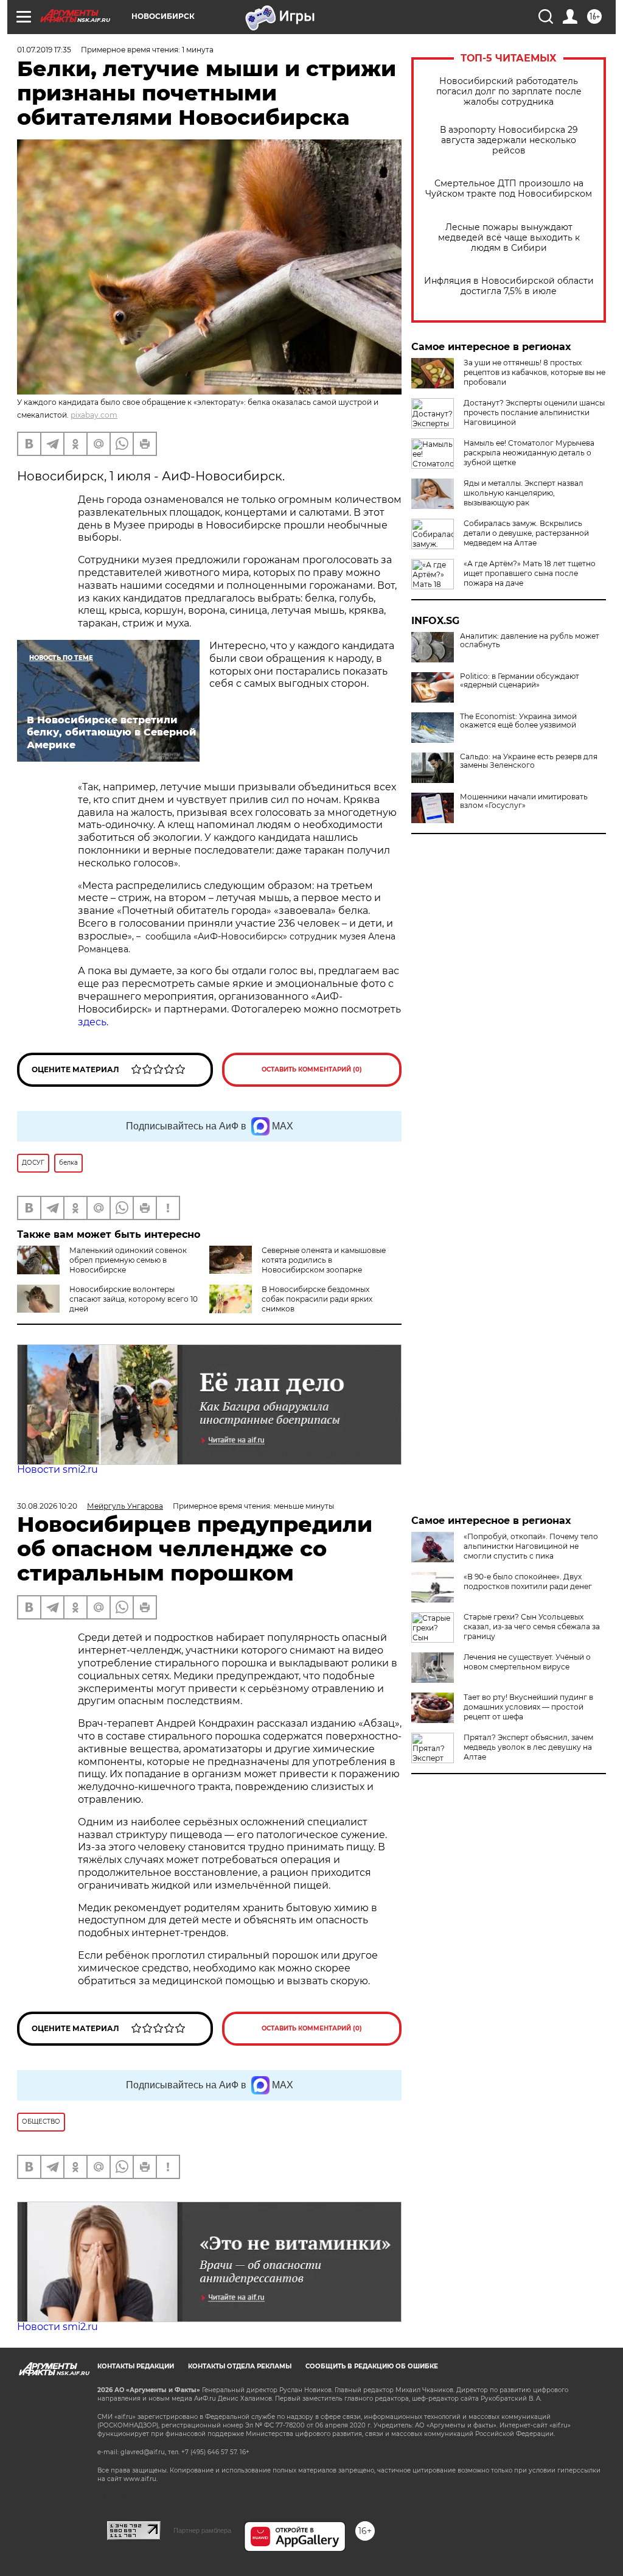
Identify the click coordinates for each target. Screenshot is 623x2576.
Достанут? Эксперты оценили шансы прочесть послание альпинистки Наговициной (534, 412)
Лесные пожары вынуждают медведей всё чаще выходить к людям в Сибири (509, 238)
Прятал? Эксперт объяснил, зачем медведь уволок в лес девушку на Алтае (528, 1747)
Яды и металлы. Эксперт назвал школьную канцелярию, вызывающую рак (524, 493)
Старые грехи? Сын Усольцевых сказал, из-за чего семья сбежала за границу (532, 1627)
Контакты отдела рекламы (240, 2366)
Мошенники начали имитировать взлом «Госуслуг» (524, 801)
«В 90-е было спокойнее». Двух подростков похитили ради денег (528, 1581)
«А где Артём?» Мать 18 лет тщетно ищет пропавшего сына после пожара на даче (530, 573)
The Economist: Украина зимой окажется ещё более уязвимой (518, 721)
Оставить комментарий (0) (312, 1069)
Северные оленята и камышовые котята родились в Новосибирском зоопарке (324, 1260)
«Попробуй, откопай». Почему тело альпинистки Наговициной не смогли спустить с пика (531, 1546)
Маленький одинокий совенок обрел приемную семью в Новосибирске (128, 1260)
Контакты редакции (136, 2366)
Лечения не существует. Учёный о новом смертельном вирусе (527, 1662)
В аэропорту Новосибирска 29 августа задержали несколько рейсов (509, 140)
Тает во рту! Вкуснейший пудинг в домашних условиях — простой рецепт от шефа (528, 1707)
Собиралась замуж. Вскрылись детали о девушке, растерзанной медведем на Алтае (526, 533)
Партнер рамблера (202, 2530)
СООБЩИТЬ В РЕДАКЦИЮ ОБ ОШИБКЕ (372, 2366)
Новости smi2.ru (57, 1469)
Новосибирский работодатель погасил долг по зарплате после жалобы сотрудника (509, 92)
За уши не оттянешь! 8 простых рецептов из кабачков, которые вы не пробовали (534, 372)
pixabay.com (94, 415)
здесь (92, 1022)
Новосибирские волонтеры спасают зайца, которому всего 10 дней (134, 1299)
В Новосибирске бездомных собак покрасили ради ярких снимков (317, 1299)
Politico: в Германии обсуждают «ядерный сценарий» (520, 681)
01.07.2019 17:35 (44, 50)
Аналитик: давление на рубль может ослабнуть (530, 640)
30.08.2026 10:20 (47, 1506)
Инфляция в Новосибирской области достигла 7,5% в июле (509, 286)
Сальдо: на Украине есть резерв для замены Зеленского (529, 761)
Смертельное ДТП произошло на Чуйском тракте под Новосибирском (509, 189)
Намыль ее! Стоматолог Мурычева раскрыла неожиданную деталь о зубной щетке (529, 453)
